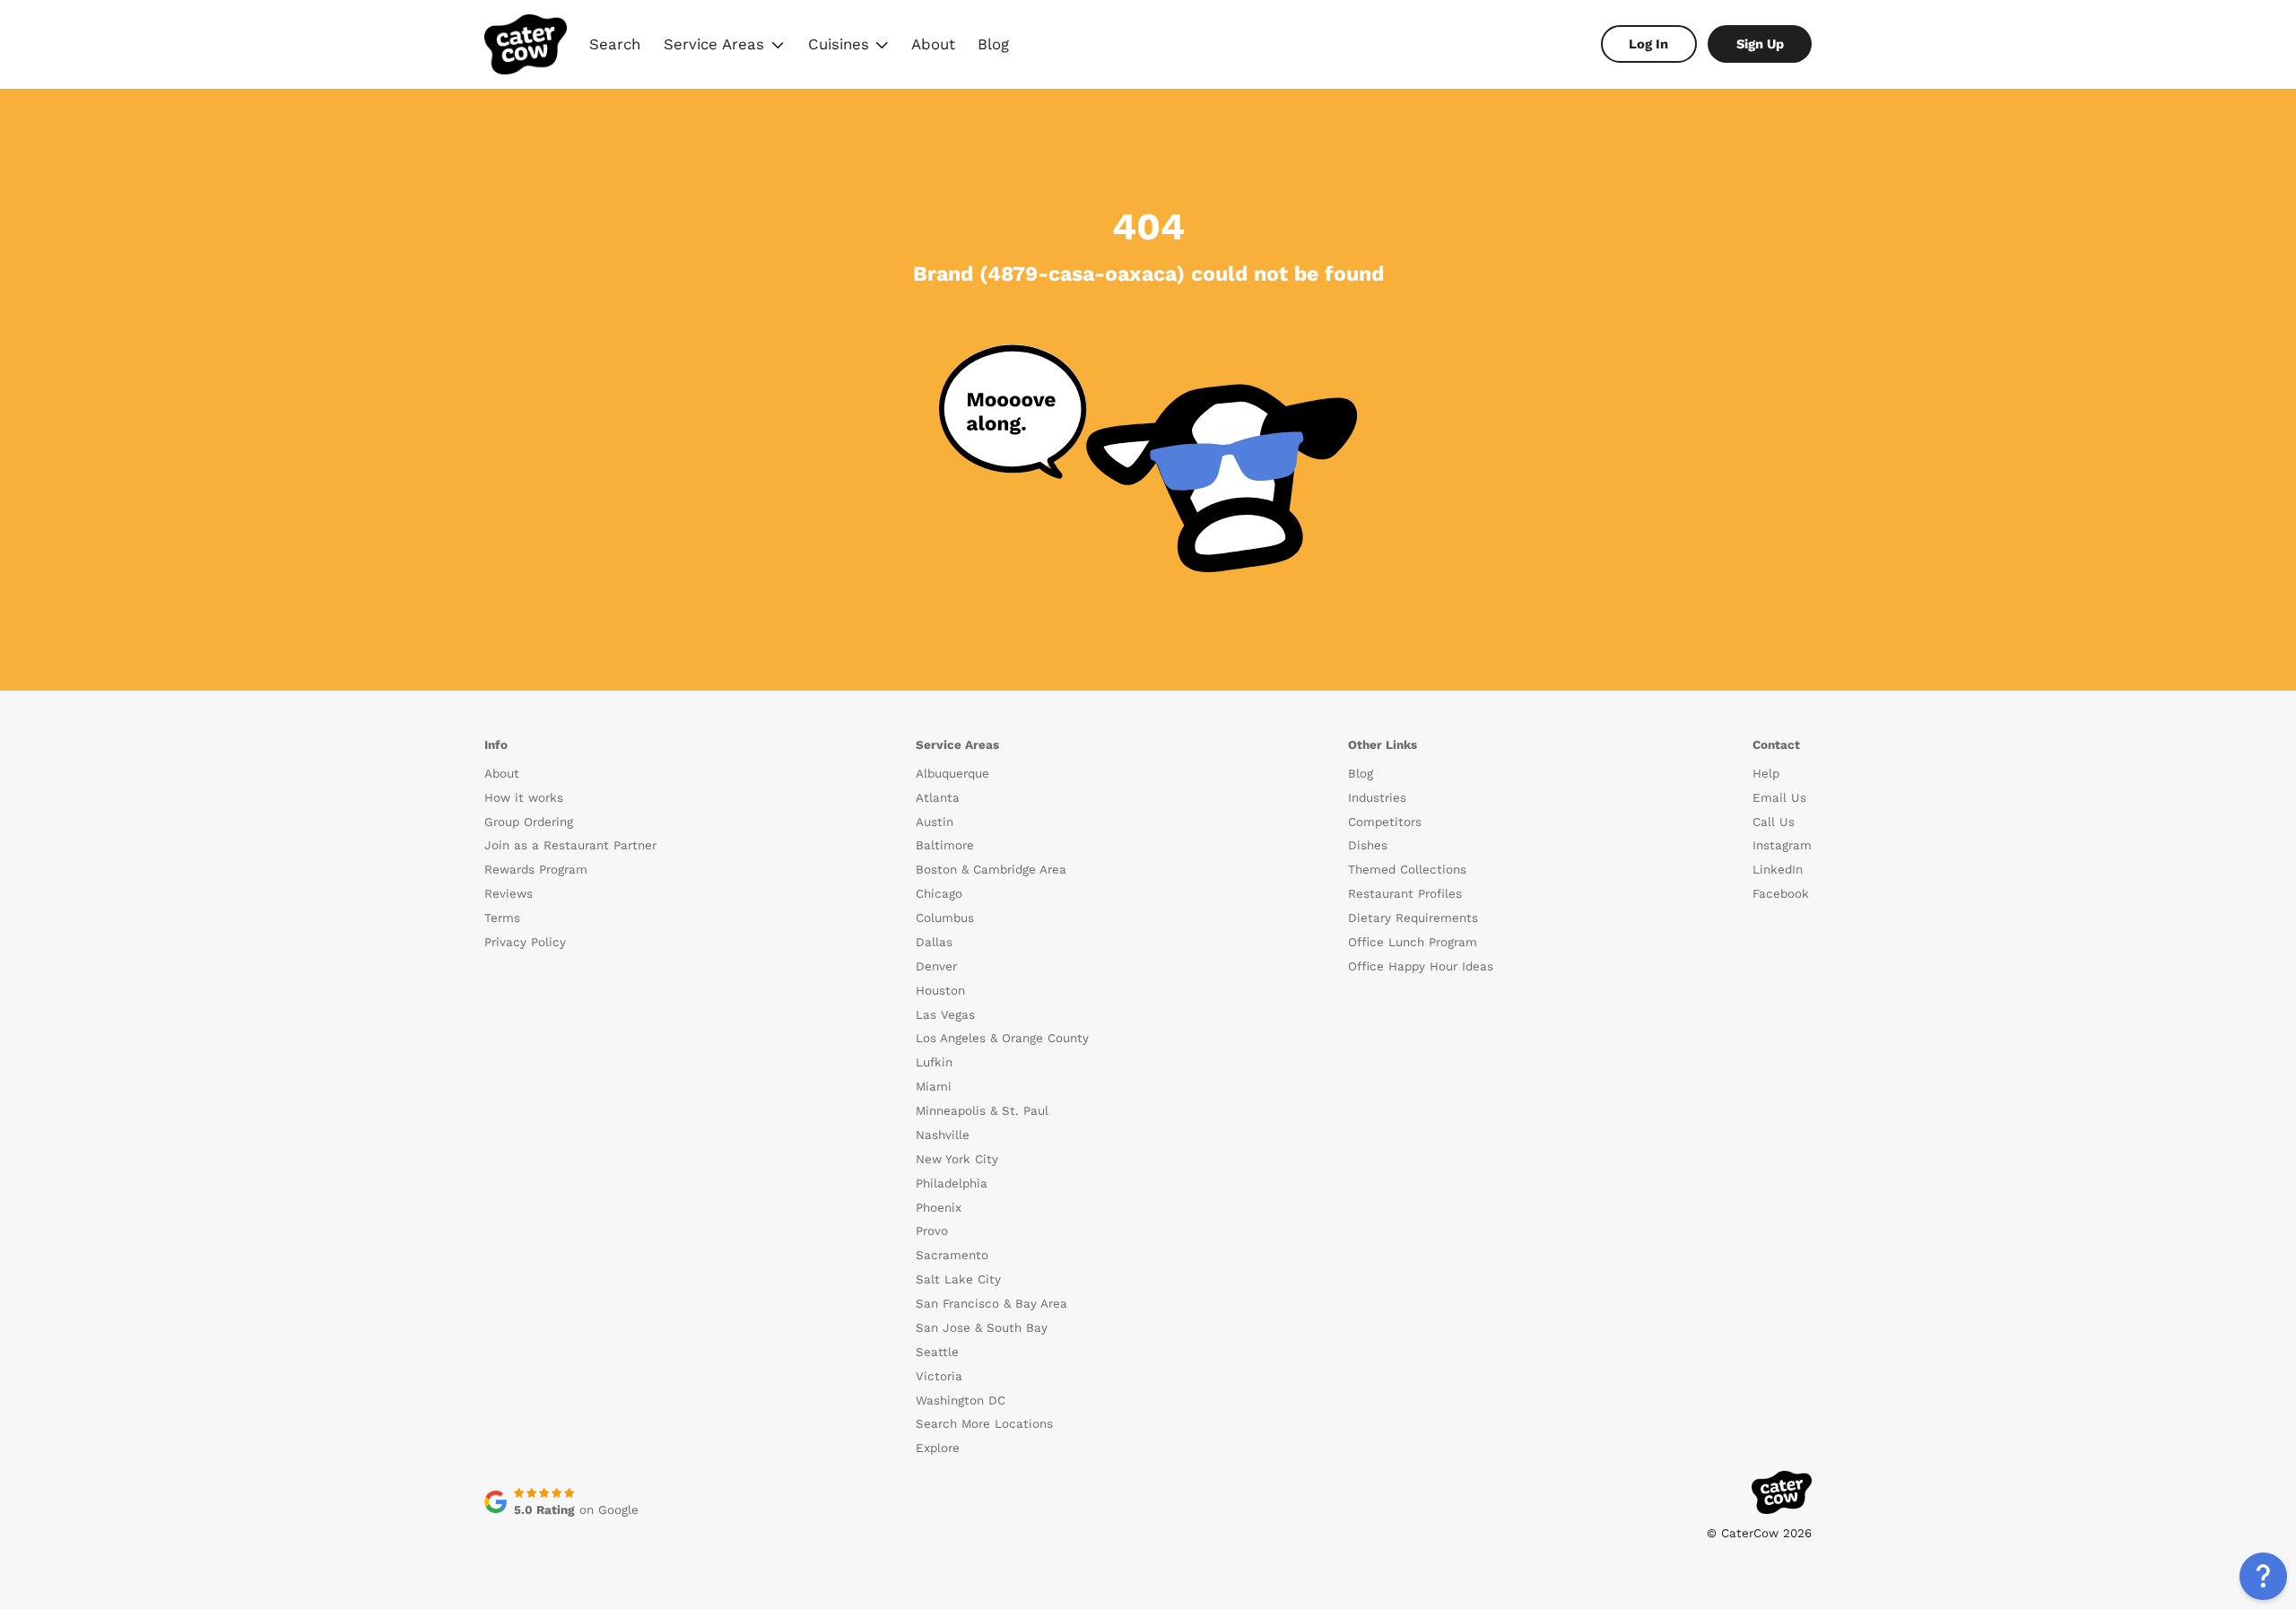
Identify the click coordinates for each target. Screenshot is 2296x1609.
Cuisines (850, 47)
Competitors (1385, 822)
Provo (932, 1231)
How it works (524, 798)
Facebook (1781, 894)
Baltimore (945, 845)
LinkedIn (1778, 870)
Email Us (1779, 798)
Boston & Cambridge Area (991, 870)
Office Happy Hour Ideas (1421, 966)
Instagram (1782, 845)
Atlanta (938, 798)
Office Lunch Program (1413, 942)
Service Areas (726, 47)
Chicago (939, 894)
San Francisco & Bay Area (991, 1304)
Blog (993, 44)
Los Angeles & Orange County (1002, 1038)
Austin (935, 822)
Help (1766, 774)
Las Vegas (945, 1015)
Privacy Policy (525, 942)
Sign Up (1760, 44)
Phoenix (939, 1208)
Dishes (1368, 845)
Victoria (939, 1376)
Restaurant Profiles (1405, 894)
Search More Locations (984, 1424)
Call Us (1774, 822)
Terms (502, 918)
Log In (1648, 44)
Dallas (934, 942)
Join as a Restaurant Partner (570, 845)
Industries (1377, 798)
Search (615, 44)
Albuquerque (952, 774)
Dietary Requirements (1413, 918)
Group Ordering (529, 822)
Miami (934, 1087)
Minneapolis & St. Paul (982, 1111)
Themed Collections (1407, 870)
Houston (940, 991)
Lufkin (934, 1062)
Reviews (509, 894)
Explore (938, 1448)
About (933, 44)
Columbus (945, 918)
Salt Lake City (958, 1279)
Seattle (937, 1352)
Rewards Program (536, 870)
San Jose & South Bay (982, 1328)
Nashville (943, 1135)
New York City (957, 1159)
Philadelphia (952, 1183)
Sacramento (952, 1255)
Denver (936, 966)
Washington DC (961, 1400)
